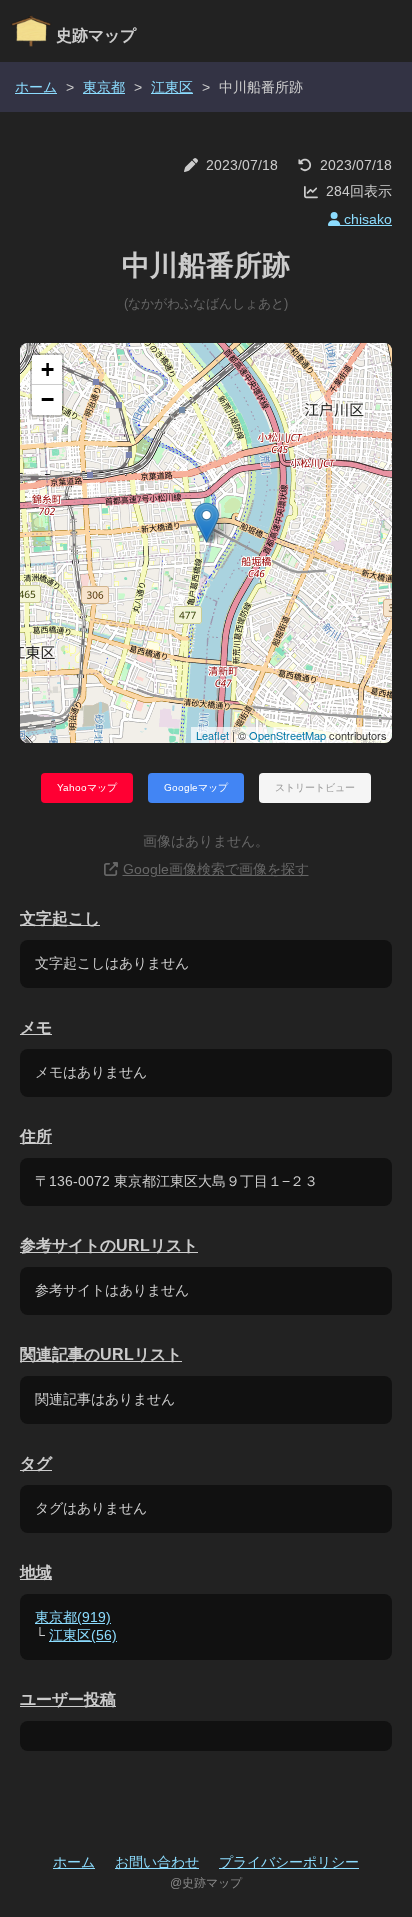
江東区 (172, 87)
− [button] (47, 399)
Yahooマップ (87, 787)
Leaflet (212, 735)
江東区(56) (83, 1635)
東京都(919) (73, 1617)
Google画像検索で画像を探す (216, 869)
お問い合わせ (157, 1862)
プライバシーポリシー (289, 1862)
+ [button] (47, 369)
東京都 (104, 87)
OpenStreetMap (287, 735)
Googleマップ (196, 787)
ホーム (36, 87)
